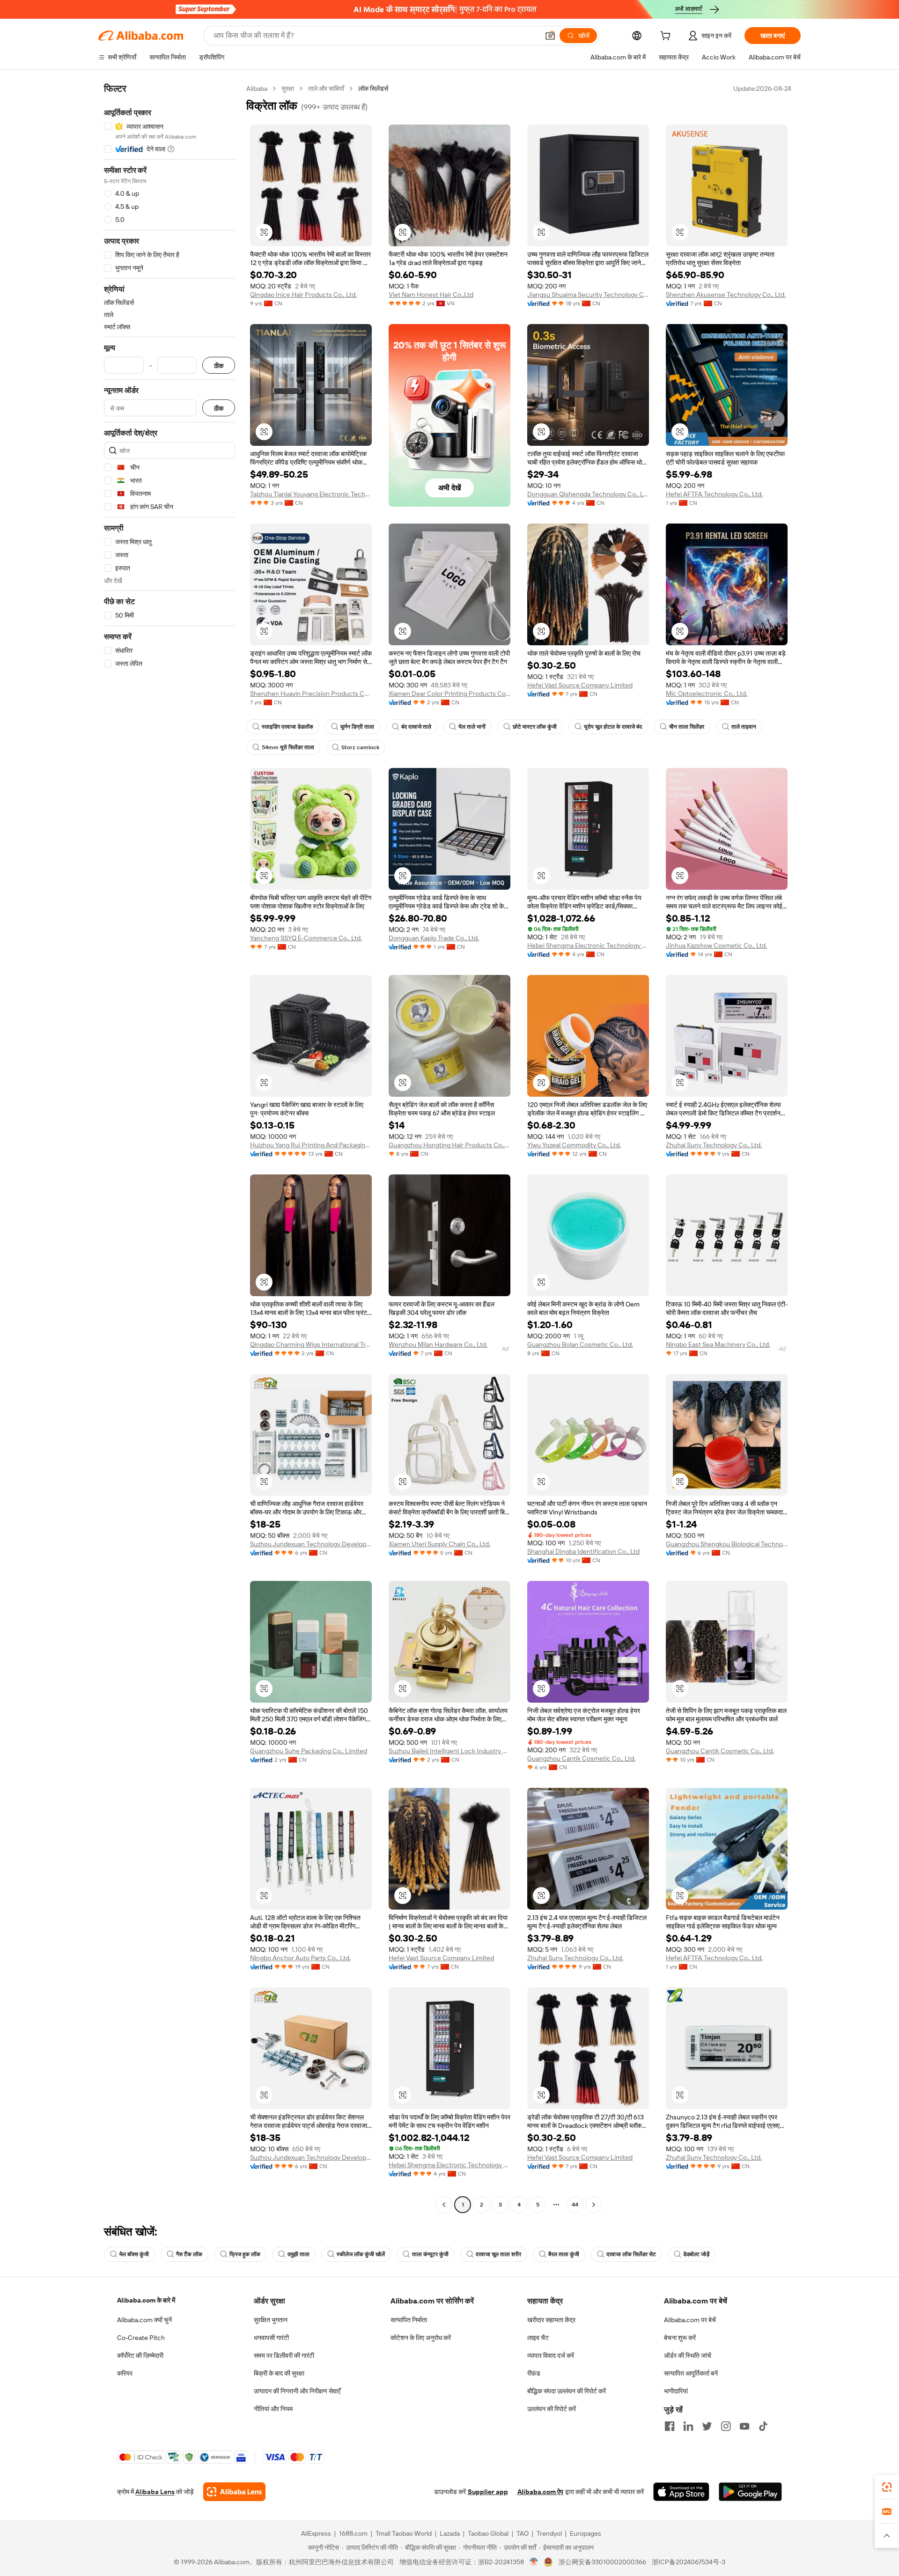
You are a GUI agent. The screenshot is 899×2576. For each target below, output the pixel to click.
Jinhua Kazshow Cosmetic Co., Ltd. (716, 945)
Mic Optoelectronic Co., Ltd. (707, 694)
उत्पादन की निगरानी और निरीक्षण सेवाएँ (297, 2391)
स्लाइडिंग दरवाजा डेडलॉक (287, 727)
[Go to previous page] (444, 2205)
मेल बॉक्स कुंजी (134, 2254)
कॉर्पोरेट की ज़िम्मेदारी (140, 2355)
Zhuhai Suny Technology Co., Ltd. (714, 1145)
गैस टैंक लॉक (189, 2254)
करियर (125, 2373)
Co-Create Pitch (141, 2338)
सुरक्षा (288, 89)
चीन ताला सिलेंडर (687, 727)
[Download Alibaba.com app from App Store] (681, 2492)
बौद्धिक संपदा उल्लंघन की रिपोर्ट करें (567, 2391)
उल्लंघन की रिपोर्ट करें (552, 2409)
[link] (887, 2487)
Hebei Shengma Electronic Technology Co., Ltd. (588, 945)
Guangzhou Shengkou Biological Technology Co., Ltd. (727, 1544)
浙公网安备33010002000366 (602, 2562)
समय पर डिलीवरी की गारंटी (284, 2355)
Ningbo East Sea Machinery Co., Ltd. (718, 1344)
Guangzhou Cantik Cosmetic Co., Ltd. (581, 1758)
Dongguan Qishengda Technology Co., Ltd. (588, 494)
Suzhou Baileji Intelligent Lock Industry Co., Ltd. (449, 1751)
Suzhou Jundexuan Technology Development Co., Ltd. (311, 1544)
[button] (550, 36)
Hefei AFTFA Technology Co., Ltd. (714, 494)
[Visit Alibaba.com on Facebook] (670, 2426)
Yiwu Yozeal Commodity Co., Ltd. (574, 1145)
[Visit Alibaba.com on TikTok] (763, 2426)
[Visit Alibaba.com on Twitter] (707, 2426)
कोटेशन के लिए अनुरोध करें (421, 2338)
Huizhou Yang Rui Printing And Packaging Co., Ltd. (311, 1145)
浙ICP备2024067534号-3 (689, 2562)
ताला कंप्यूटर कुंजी (430, 2254)
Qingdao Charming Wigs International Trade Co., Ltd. (311, 1344)
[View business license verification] (534, 2562)
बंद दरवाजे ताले (416, 727)
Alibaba (257, 89)
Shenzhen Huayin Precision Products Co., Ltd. (311, 694)
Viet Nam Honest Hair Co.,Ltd (431, 295)
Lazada (450, 2533)
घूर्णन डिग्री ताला (357, 727)
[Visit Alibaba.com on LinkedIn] (688, 2426)
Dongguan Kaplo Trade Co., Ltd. (434, 938)
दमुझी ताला (298, 2254)
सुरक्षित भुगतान (271, 2320)
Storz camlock (360, 747)
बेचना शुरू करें (680, 2338)
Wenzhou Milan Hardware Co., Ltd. (438, 1344)
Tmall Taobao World (404, 2533)
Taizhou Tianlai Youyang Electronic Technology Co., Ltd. (311, 494)
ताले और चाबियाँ (326, 89)
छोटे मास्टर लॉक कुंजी (535, 727)
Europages (586, 2533)
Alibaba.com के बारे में (146, 2300)
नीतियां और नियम (273, 2409)
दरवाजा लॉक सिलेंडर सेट (631, 2254)
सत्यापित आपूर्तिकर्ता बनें (691, 2373)
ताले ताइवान (744, 727)
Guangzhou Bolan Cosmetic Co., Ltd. (580, 1344)
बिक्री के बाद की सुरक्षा (279, 2373)
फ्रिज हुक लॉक (245, 2254)
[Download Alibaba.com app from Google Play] (750, 2492)
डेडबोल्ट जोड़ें (696, 2254)
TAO (523, 2533)
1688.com (353, 2533)
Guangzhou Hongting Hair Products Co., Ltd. (449, 1145)
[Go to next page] (594, 2205)
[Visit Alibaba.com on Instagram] (726, 2426)
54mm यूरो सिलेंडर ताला (288, 747)
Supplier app (488, 2492)
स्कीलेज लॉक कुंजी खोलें (361, 2254)
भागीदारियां (676, 2391)
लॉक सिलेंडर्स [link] (373, 89)
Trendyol (549, 2533)
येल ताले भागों (472, 727)
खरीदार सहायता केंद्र (551, 2320)
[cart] (667, 37)
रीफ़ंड (534, 2373)
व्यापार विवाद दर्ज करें (551, 2355)
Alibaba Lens (155, 2492)
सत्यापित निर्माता (409, 2320)
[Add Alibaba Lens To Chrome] (234, 2492)
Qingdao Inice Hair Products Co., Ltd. (303, 295)
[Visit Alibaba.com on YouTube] (744, 2426)
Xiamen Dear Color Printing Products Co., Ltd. (449, 694)
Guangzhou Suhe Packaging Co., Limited (309, 1751)
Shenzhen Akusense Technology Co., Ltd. (726, 295)
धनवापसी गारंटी (271, 2338)
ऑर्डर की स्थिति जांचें (688, 2355)
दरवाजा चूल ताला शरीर (498, 2254)
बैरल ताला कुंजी (564, 2254)
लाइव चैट (538, 2338)
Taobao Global (488, 2533)
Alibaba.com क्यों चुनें (144, 2320)
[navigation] (169, 1148)
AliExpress (316, 2533)
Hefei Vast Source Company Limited (580, 685)
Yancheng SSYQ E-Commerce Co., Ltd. (306, 938)
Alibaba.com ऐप (540, 2492)
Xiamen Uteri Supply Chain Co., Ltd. (439, 1544)
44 (575, 2205)
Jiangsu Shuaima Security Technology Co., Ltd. (588, 295)
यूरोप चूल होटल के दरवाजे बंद (613, 727)
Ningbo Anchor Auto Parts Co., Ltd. (300, 1958)
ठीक (219, 365)
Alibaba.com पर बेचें (690, 2320)
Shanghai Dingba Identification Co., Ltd (583, 1551)
